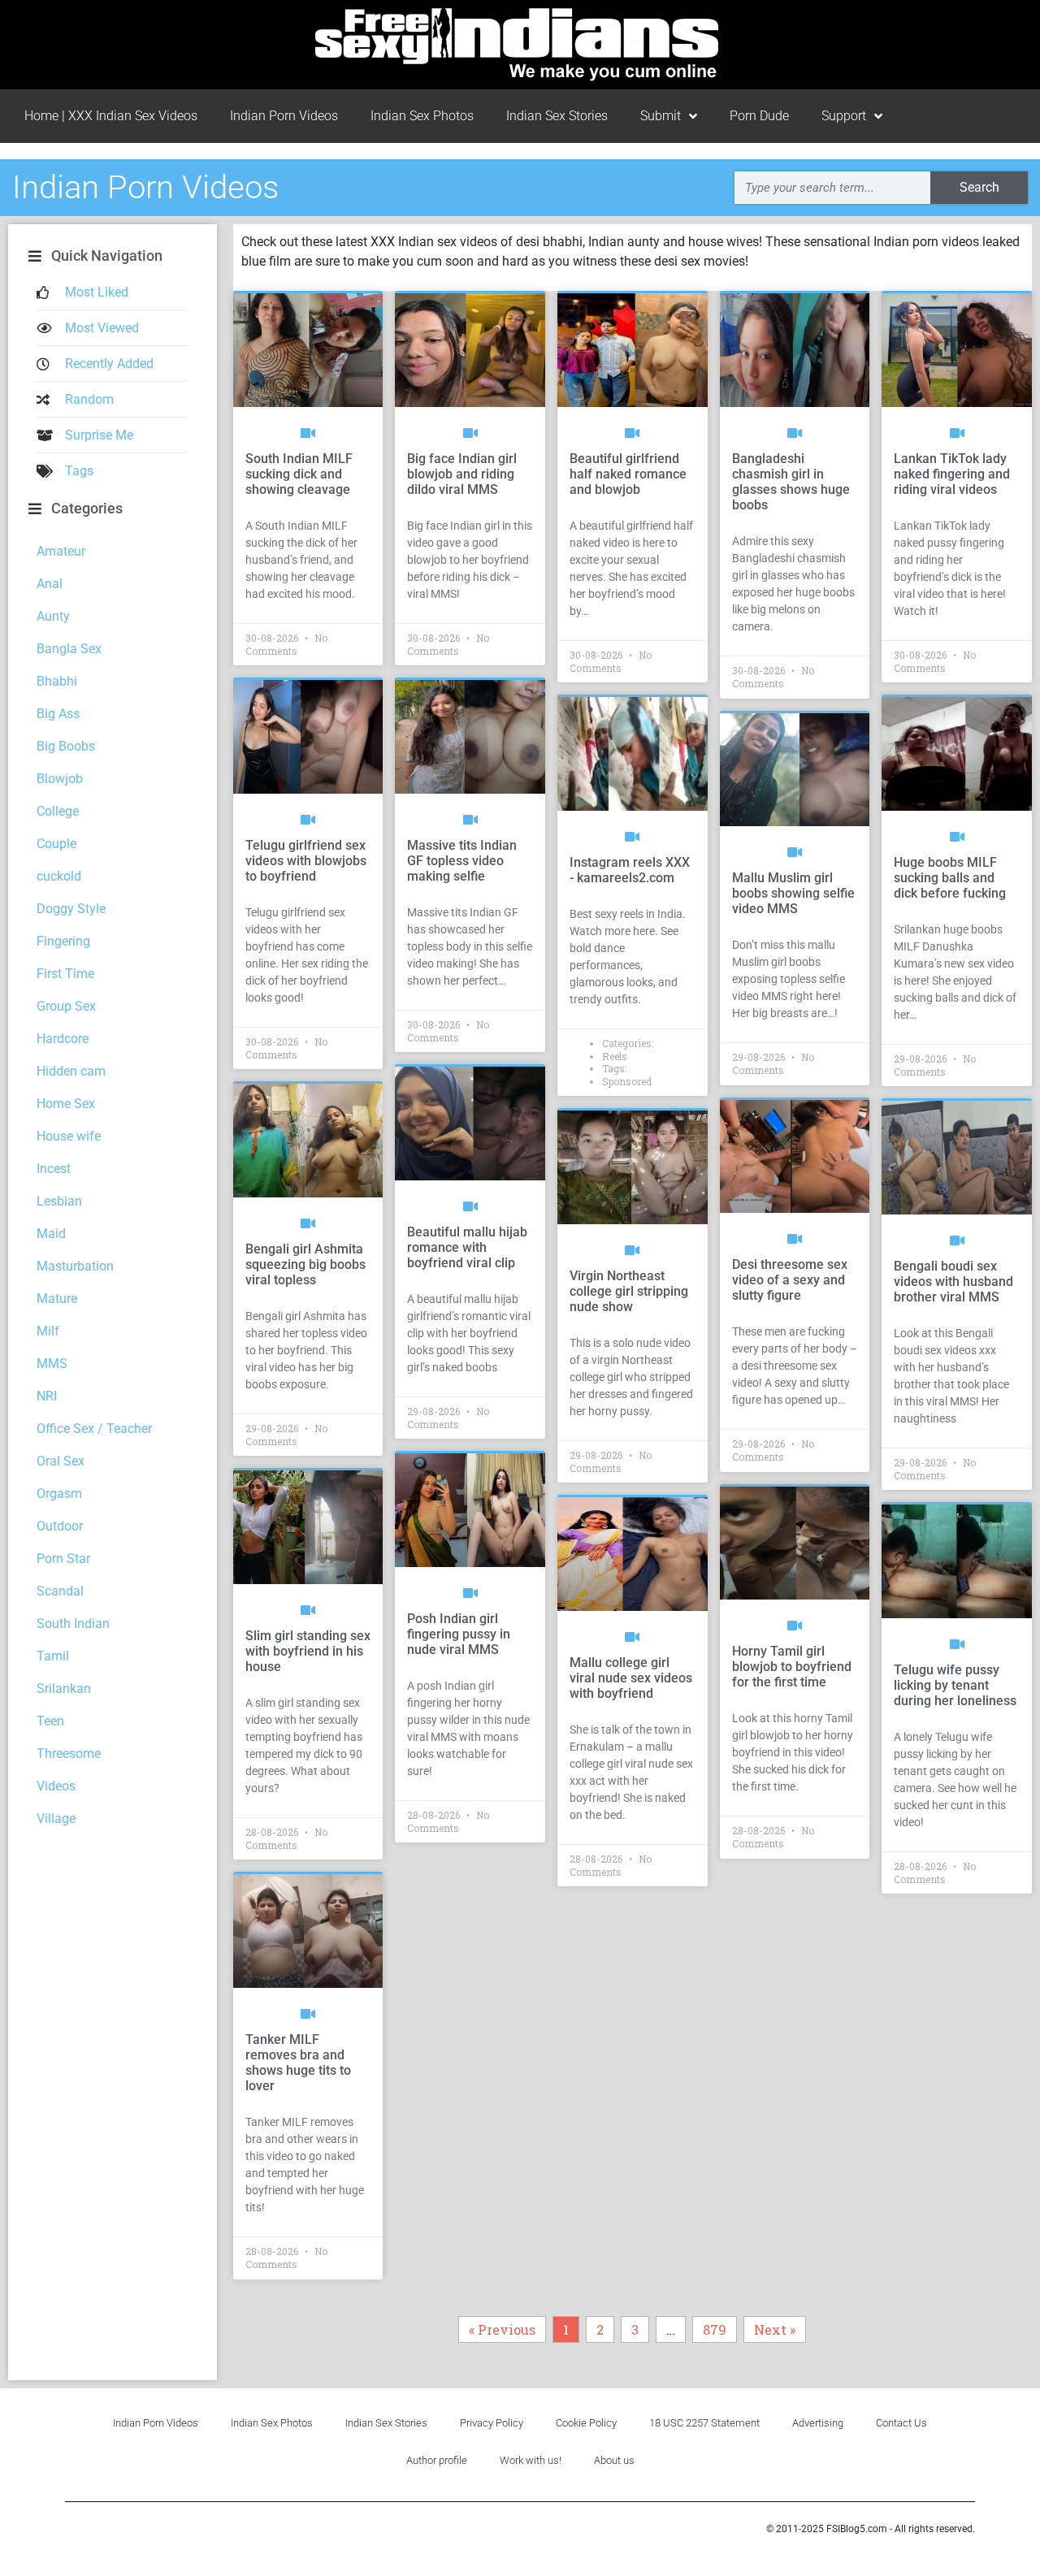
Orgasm (59, 1494)
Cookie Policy (586, 2423)
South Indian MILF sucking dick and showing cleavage (299, 474)
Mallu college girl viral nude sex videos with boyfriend (631, 1678)
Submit (661, 116)
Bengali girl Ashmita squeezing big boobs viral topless (305, 1264)
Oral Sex (61, 1461)
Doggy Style (71, 909)
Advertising (818, 2423)
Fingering (63, 941)
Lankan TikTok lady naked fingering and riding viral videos (952, 474)
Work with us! (531, 2460)
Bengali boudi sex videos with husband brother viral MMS (953, 1282)
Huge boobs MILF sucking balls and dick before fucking (950, 878)
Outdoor (60, 1526)
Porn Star (63, 1559)
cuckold (59, 876)
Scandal (60, 1591)
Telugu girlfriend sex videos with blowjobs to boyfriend (306, 861)
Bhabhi (57, 681)
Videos (56, 1786)
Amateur (61, 551)
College (58, 811)
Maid (51, 1234)
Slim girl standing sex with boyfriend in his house (308, 1651)
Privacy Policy (492, 2423)
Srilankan (64, 1688)
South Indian (73, 1624)
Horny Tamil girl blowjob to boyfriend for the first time (792, 1667)
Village (56, 1818)
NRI (47, 1396)
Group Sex (66, 1006)
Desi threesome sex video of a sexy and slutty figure (790, 1280)
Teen (50, 1721)
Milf (48, 1331)
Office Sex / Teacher (94, 1429)
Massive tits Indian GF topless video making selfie (462, 861)
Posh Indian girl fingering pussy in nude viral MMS (459, 1634)
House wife (69, 1136)
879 (718, 2327)
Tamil (53, 1656)
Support (844, 116)
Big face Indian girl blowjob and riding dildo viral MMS (462, 474)
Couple (56, 844)
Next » (775, 2329)
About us (614, 2460)
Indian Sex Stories (557, 116)
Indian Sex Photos (422, 116)
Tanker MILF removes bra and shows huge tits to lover (298, 2063)
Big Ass (58, 714)
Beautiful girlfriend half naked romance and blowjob (628, 474)
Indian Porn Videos (284, 116)
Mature (57, 1299)
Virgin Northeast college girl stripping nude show (629, 1291)
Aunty (53, 616)
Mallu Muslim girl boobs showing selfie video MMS (793, 893)
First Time (65, 974)
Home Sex (66, 1104)
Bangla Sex (69, 649)
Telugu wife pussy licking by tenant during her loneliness (955, 1685)
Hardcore (63, 1039)
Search (979, 187)
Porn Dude (759, 116)
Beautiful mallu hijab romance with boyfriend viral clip (467, 1247)
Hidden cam (71, 1071)
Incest (54, 1169)
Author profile (437, 2460)
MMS (52, 1364)
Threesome (69, 1753)
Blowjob (60, 779)
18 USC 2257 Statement (704, 2423)
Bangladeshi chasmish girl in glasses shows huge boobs (791, 482)
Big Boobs (66, 746)
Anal (50, 584)
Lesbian (59, 1201)
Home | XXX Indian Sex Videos (111, 116)
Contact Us (901, 2423)
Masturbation (75, 1266)
